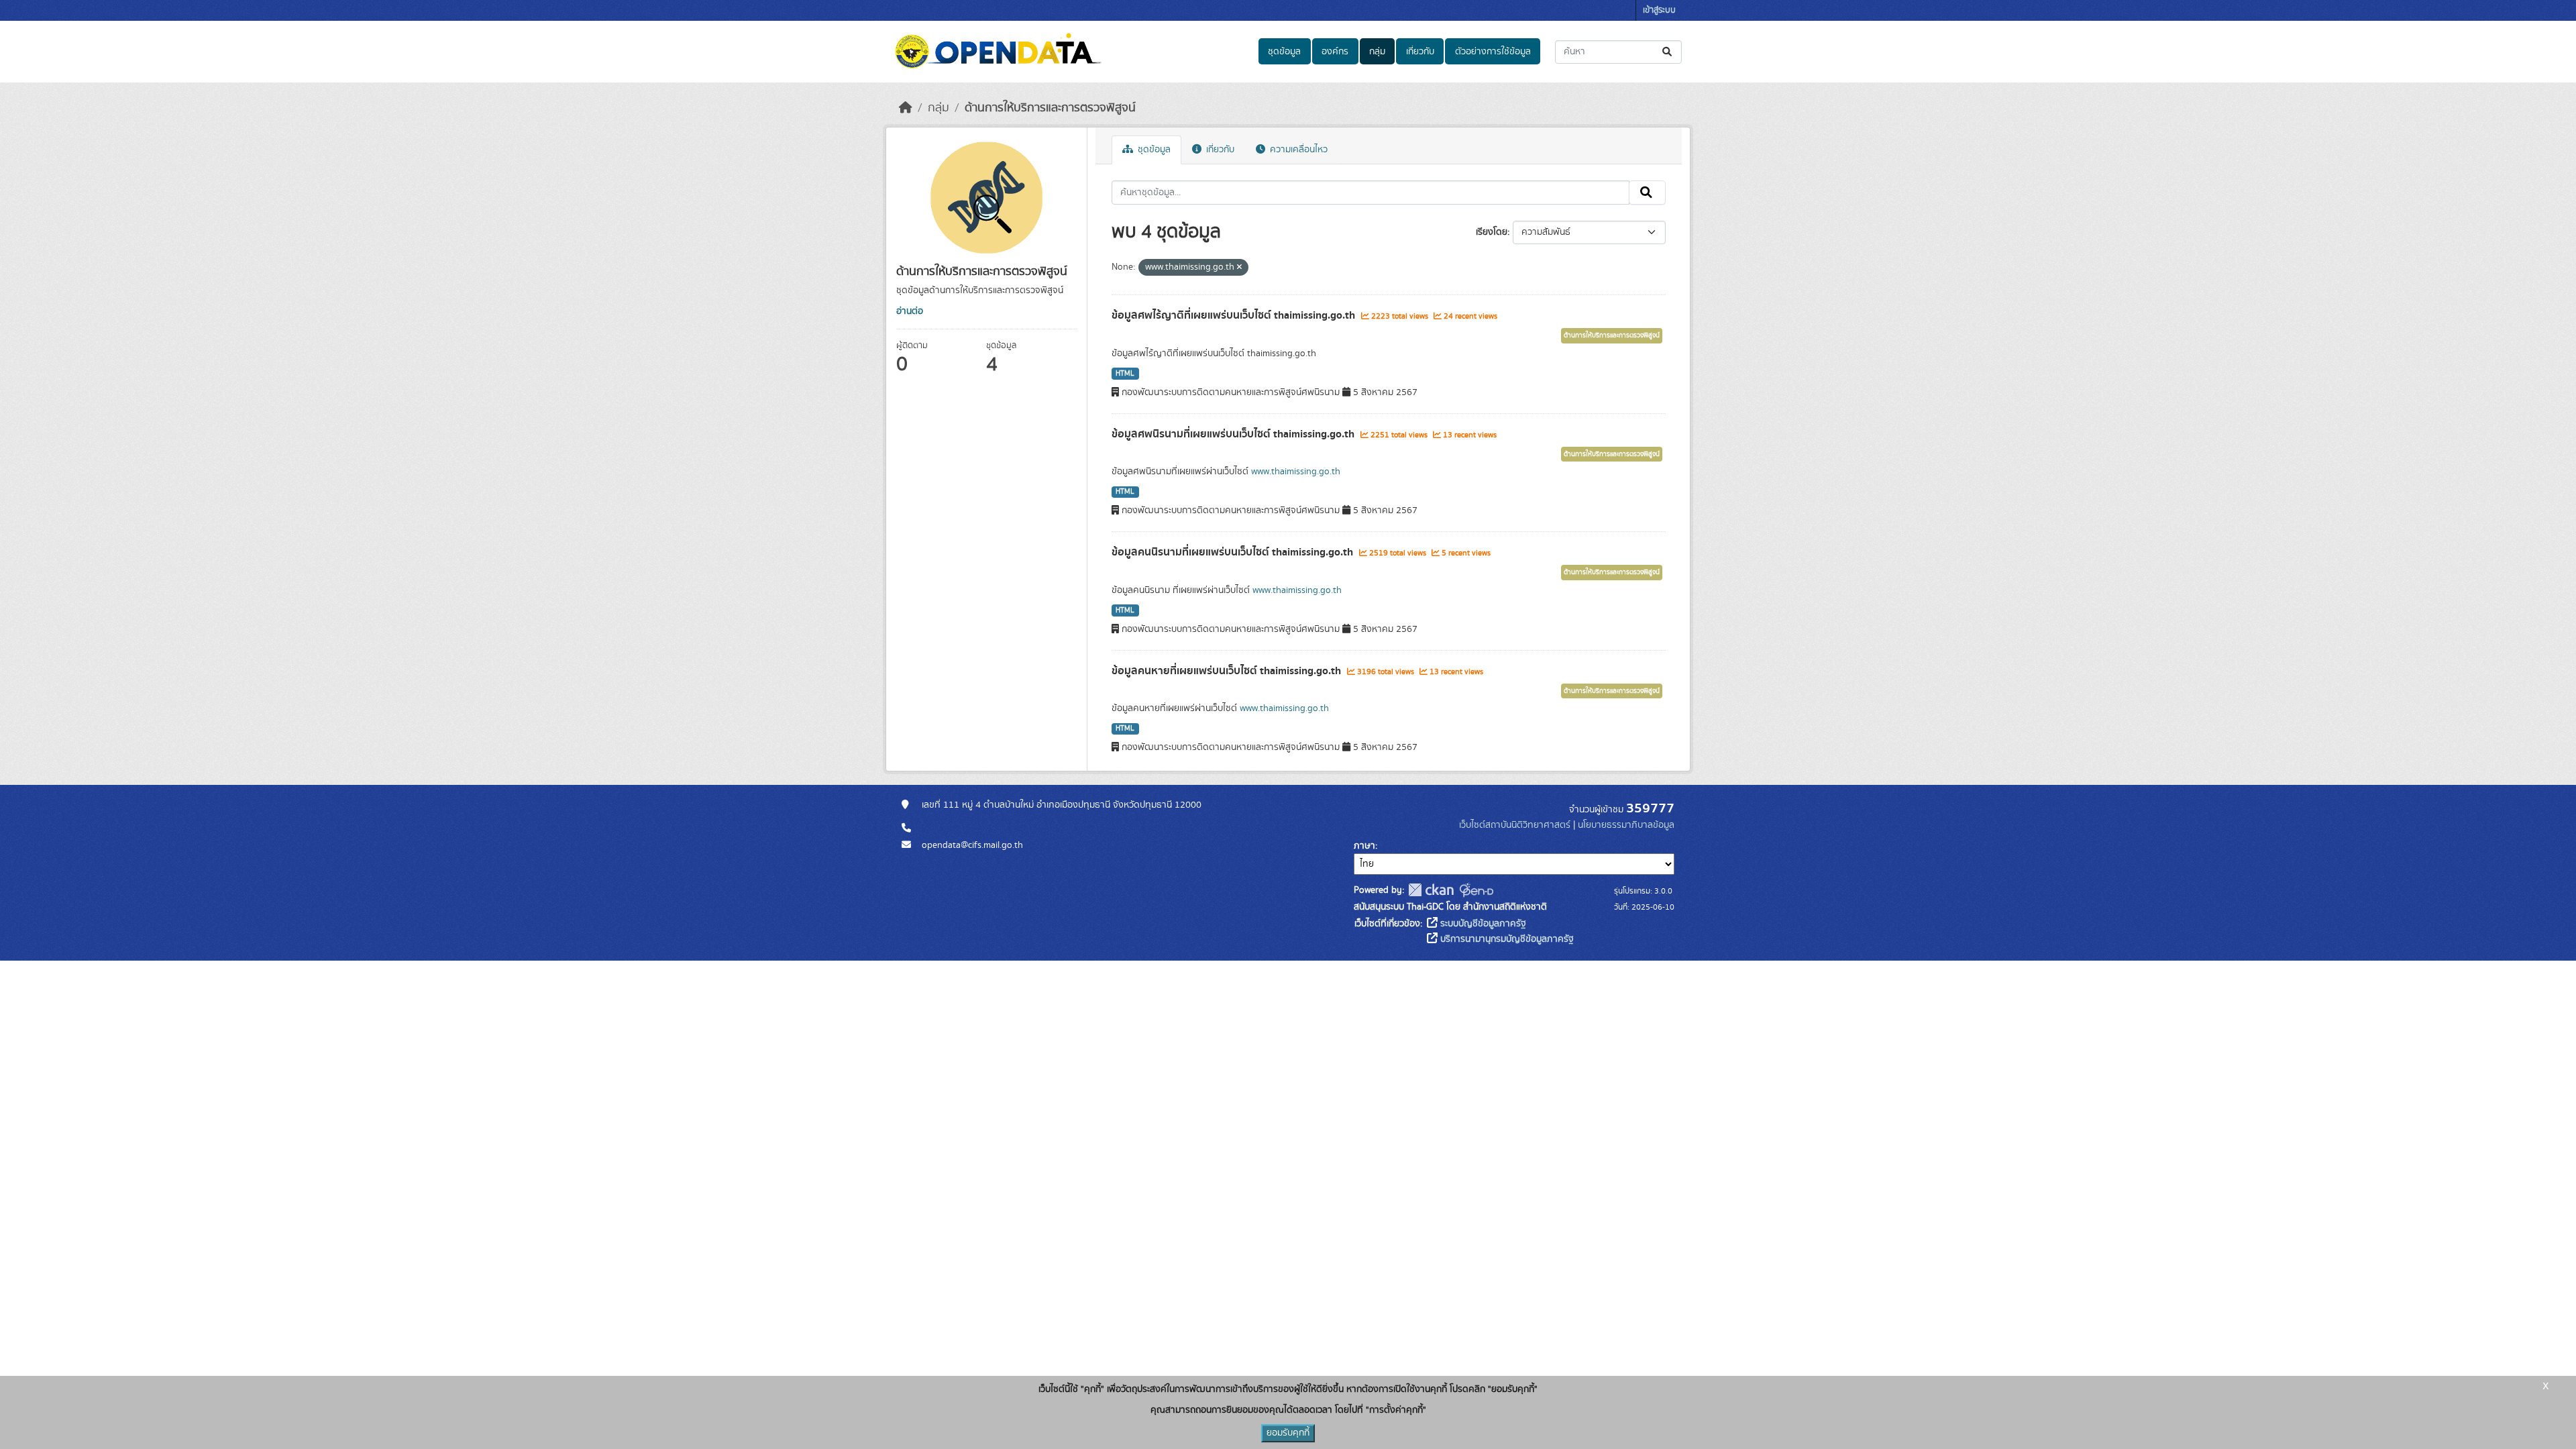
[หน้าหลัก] (906, 108)
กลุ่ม (1377, 52)
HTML (1125, 374)
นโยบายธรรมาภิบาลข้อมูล (1626, 825)
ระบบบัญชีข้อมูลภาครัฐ (1482, 924)
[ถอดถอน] (1239, 268)
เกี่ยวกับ (1420, 52)
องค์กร (1335, 52)
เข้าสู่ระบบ (1659, 10)
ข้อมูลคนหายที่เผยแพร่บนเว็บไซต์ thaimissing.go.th (1228, 671)
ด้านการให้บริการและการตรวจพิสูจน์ (1050, 108)
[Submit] (1668, 52)
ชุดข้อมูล (1284, 52)
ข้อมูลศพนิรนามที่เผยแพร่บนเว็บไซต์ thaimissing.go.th (1234, 434)
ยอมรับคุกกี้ (1288, 1433)
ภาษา (1364, 846)
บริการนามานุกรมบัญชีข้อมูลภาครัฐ (1506, 939)
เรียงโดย (1492, 232)
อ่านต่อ (910, 311)
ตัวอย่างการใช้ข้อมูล (1493, 52)
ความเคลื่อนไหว (1297, 150)
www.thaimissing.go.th (1296, 472)
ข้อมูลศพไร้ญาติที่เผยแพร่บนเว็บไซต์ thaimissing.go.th (1235, 315)
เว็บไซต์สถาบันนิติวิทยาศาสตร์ (1515, 825)
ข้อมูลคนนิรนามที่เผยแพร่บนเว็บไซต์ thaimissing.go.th (1234, 552)
